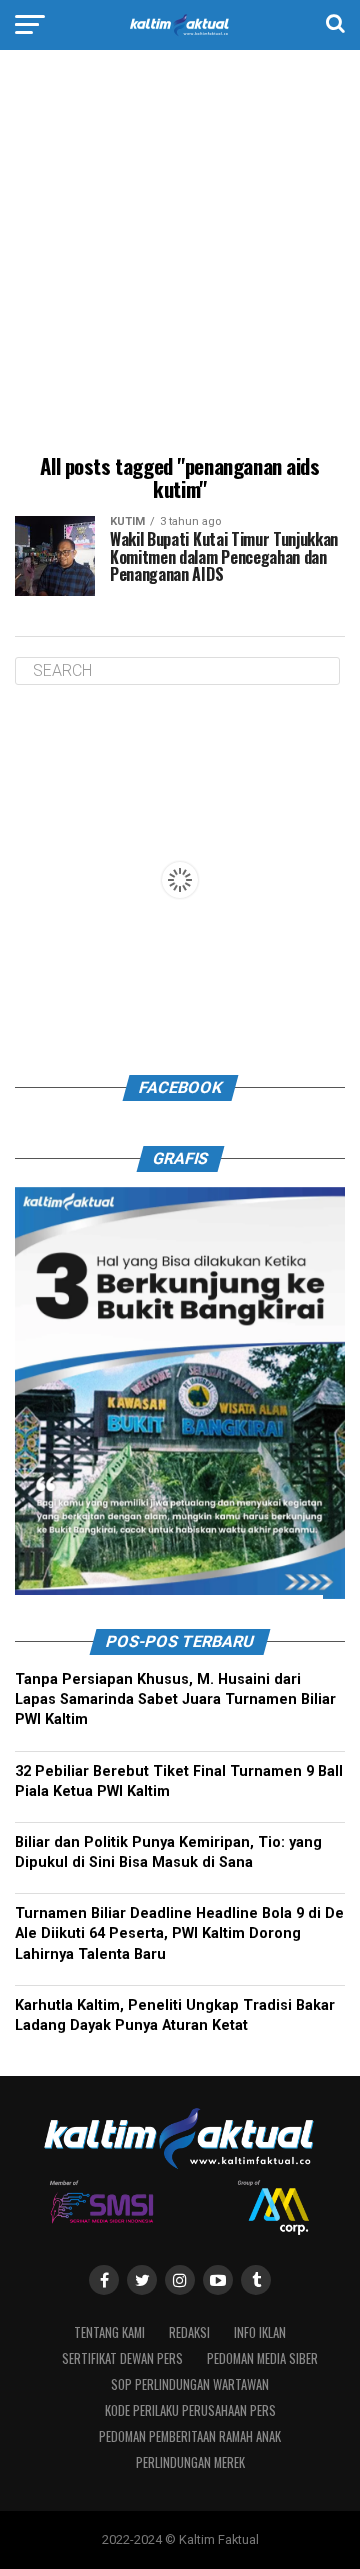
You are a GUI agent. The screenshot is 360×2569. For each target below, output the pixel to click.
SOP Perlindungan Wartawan (190, 2384)
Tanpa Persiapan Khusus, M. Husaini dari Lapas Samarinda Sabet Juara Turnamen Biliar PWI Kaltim (175, 1700)
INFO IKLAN (260, 2332)
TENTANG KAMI (109, 2332)
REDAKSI (189, 2332)
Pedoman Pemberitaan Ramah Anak (190, 2436)
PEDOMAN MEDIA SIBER (262, 2358)
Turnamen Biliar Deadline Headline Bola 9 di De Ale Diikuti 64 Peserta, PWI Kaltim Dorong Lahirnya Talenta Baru (179, 1934)
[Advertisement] (180, 255)
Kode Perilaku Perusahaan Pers (190, 2410)
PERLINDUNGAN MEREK (190, 2462)
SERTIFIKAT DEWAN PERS (122, 2358)
